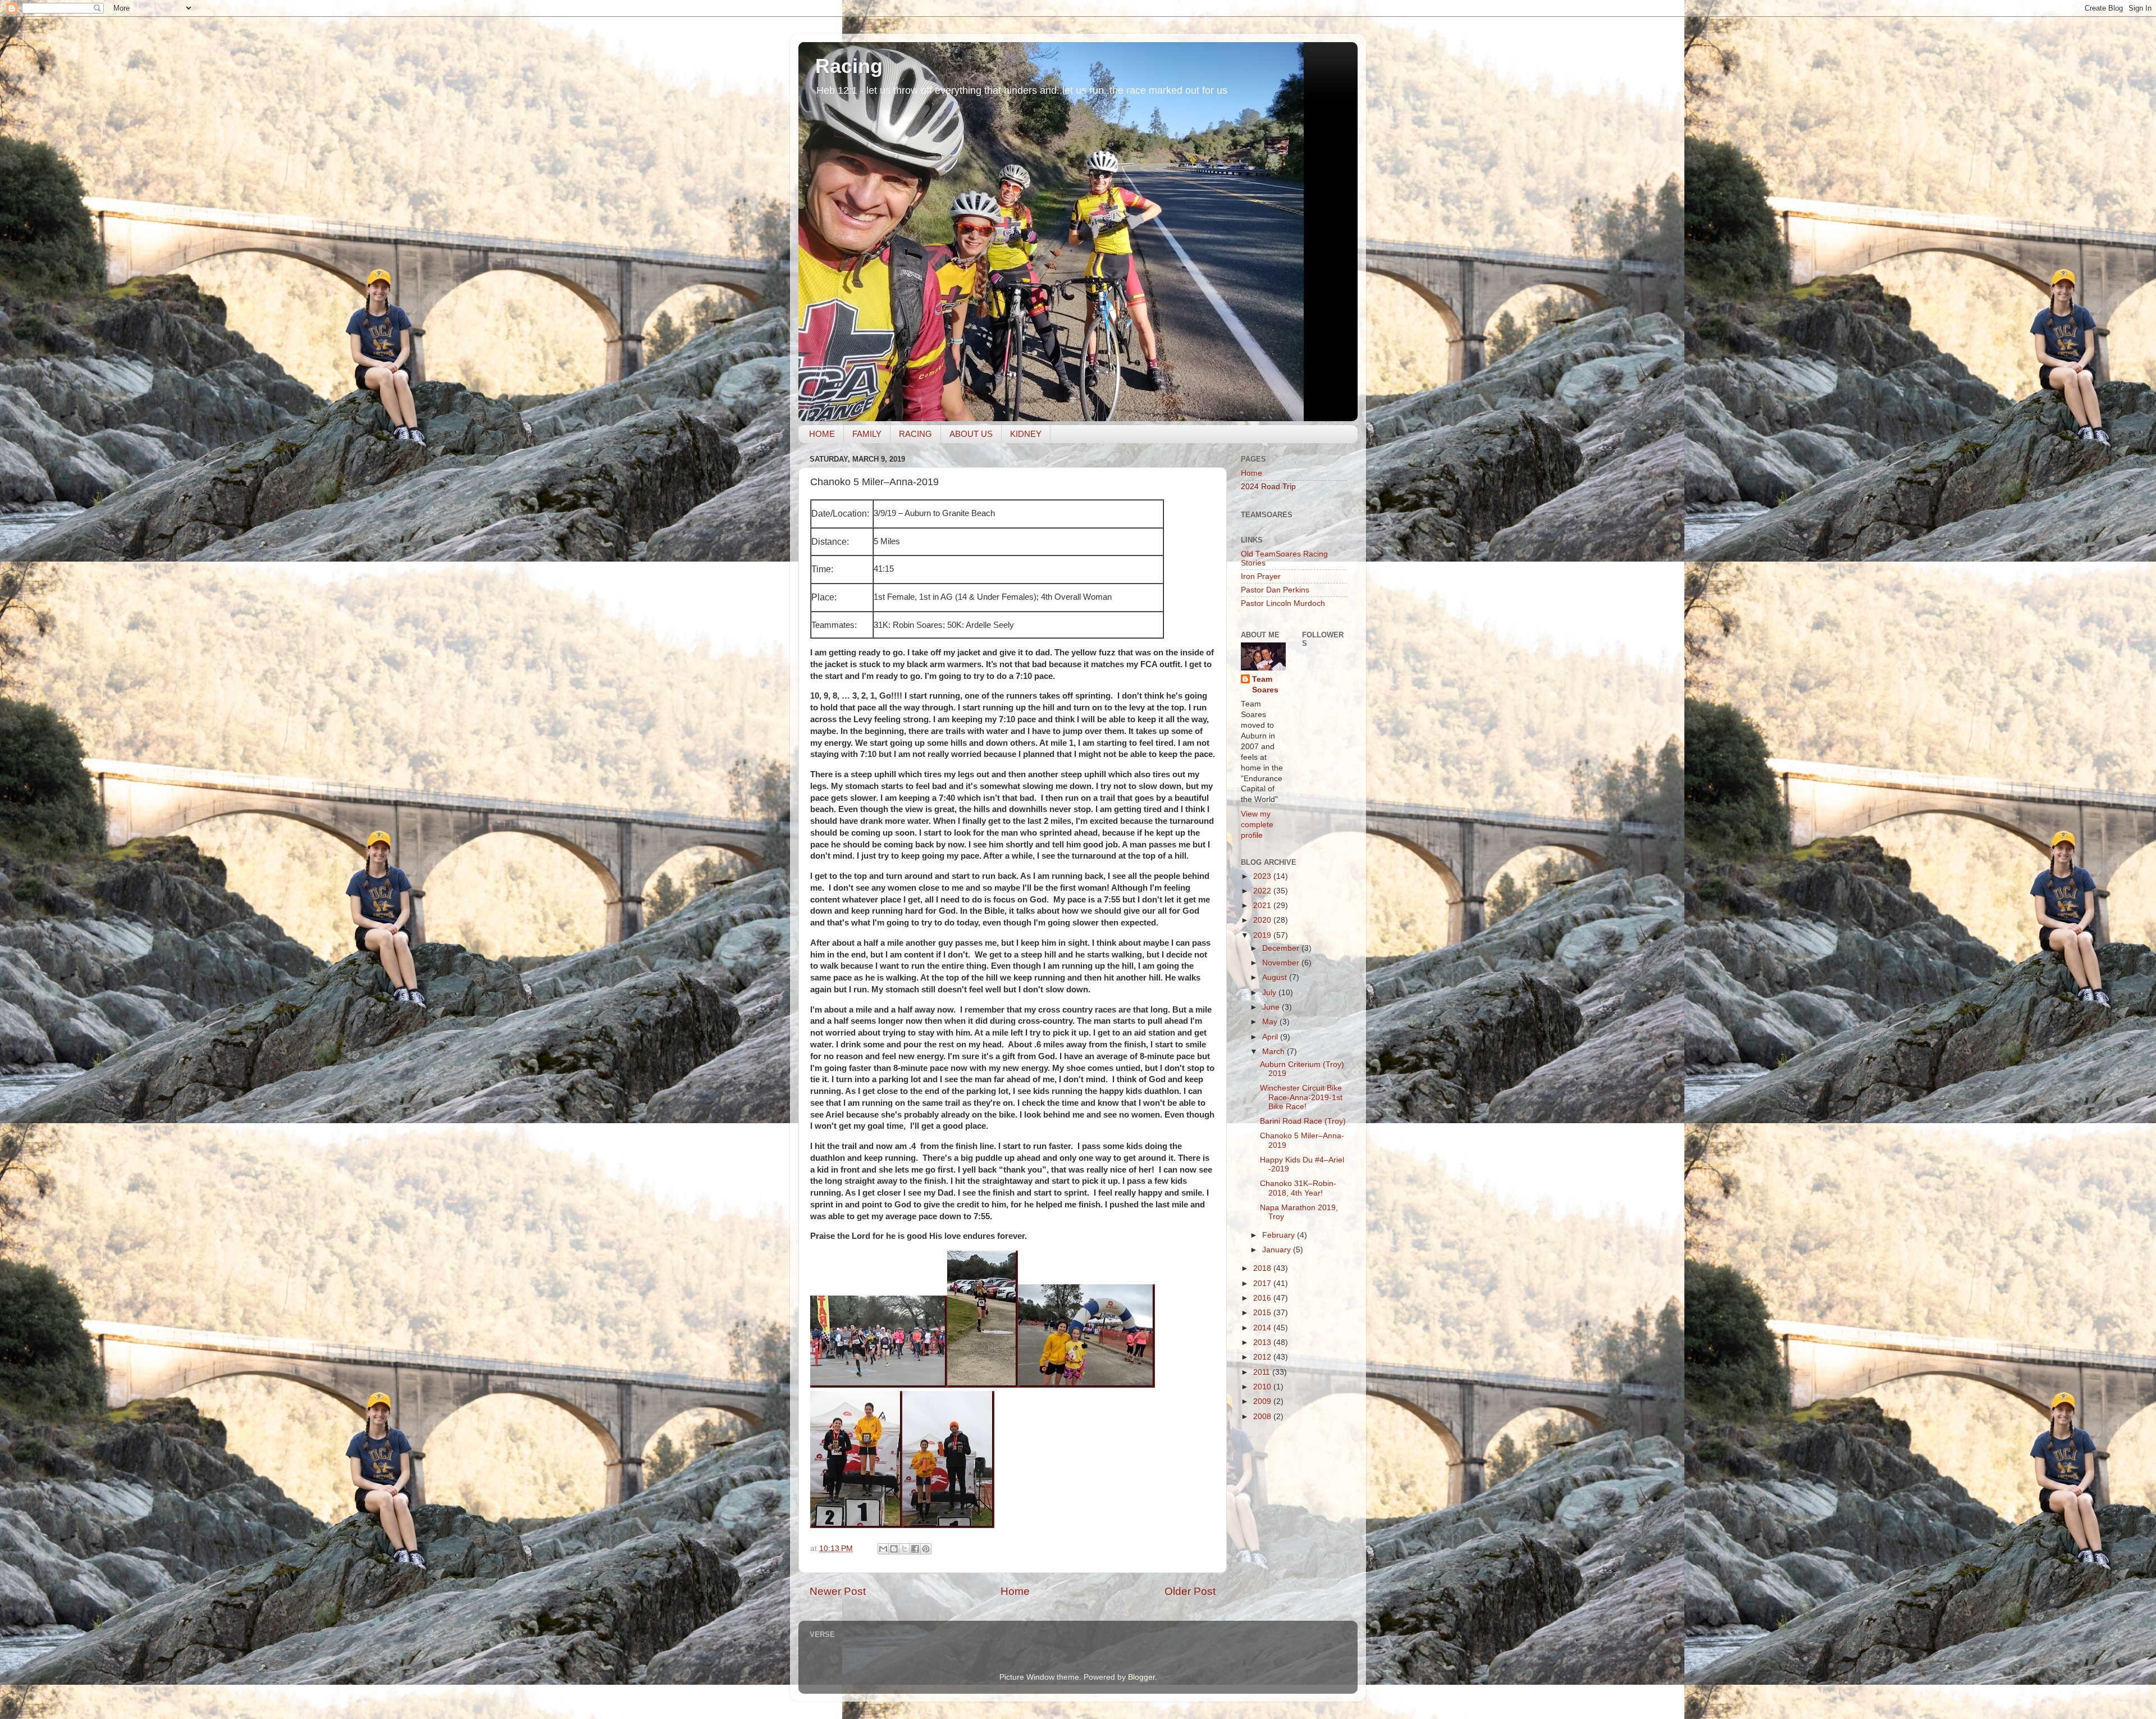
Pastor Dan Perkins (1275, 590)
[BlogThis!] (894, 1549)
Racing (849, 66)
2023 (1263, 876)
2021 (1263, 906)
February (1280, 1235)
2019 (1263, 935)
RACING (915, 434)
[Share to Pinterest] (926, 1549)
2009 (1263, 1401)
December (1282, 948)
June (1272, 1007)
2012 (1263, 1357)
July (1270, 993)
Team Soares (1265, 685)
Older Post (1190, 1591)
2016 (1263, 1298)
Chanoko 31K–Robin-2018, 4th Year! (1298, 1188)
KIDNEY (1026, 434)
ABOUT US (971, 434)
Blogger (1141, 1677)
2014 (1263, 1328)
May (1271, 1022)
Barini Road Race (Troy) (1303, 1121)
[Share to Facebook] (915, 1549)
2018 (1263, 1268)
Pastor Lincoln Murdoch (1283, 603)
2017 (1263, 1283)
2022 (1263, 891)
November (1282, 963)
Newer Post (838, 1591)
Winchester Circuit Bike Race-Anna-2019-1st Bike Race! (1301, 1097)
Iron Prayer (1261, 576)
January (1278, 1250)
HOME (822, 434)
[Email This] (883, 1549)
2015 (1263, 1313)
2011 (1263, 1372)
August (1276, 977)
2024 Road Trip (1268, 487)
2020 (1263, 920)
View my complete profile (1257, 825)
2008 (1263, 1417)
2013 (1263, 1342)
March (1275, 1052)
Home (1015, 1591)
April (1271, 1037)
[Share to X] (905, 1549)
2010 (1263, 1387)
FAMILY (867, 434)
